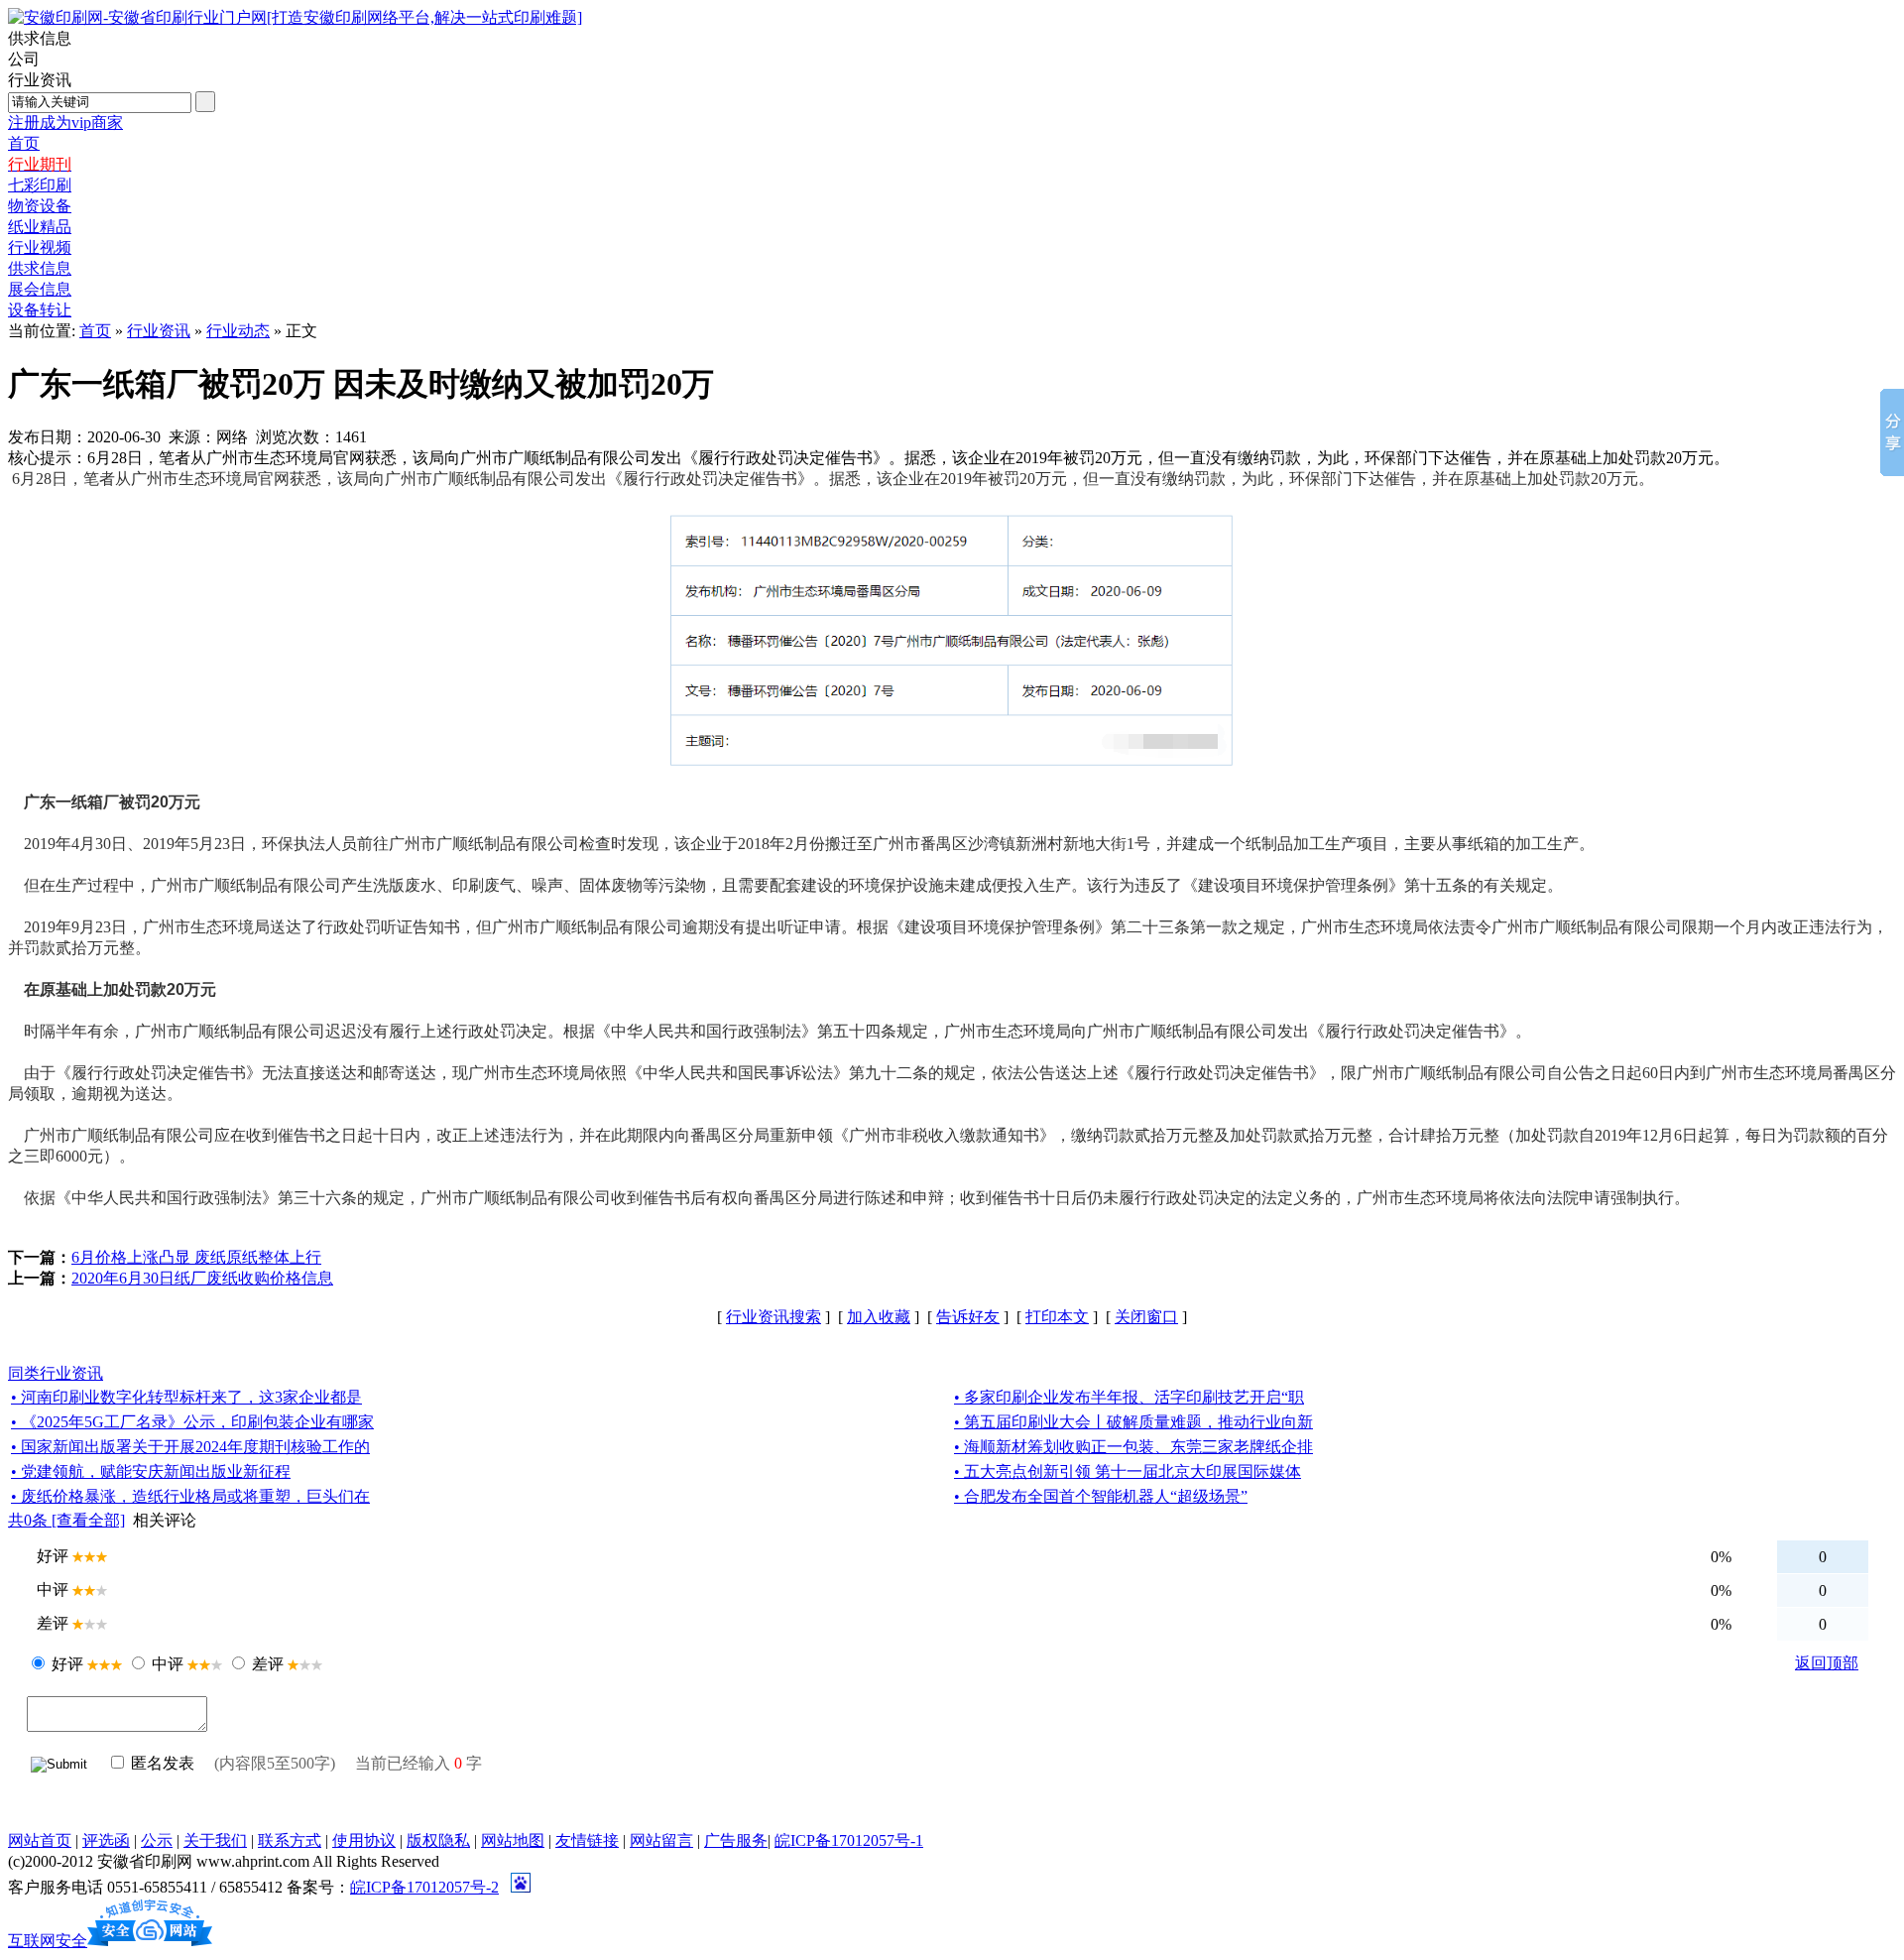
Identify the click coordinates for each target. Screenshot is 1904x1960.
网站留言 (661, 1840)
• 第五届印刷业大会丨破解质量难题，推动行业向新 (1133, 1422)
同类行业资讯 (56, 1373)
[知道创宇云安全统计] (150, 1941)
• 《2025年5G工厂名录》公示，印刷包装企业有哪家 (192, 1422)
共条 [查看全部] (66, 1520)
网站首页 (40, 1840)
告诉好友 (968, 1317)
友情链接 (587, 1840)
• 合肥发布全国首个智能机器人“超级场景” (1101, 1496)
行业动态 (238, 331)
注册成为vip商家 (65, 122)
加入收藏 (879, 1317)
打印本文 (1057, 1317)
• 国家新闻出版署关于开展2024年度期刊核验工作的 (190, 1447)
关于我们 (215, 1840)
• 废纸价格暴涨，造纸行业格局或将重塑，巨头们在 (190, 1496)
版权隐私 (438, 1840)
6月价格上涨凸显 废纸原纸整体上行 (196, 1257)
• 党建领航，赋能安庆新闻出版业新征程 (151, 1471)
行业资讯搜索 (773, 1317)
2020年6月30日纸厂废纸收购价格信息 (202, 1278)
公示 (157, 1840)
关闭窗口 (1146, 1317)
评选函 (106, 1840)
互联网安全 (48, 1941)
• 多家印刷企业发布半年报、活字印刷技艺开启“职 (1129, 1397)
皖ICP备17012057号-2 (424, 1887)
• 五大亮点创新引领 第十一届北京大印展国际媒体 (1128, 1471)
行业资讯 (159, 331)
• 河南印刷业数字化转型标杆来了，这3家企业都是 (186, 1397)
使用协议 (364, 1840)
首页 (95, 331)
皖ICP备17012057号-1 (849, 1840)
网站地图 (513, 1840)
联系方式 (290, 1840)
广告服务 (736, 1840)
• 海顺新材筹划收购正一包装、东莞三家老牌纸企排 (1133, 1447)
